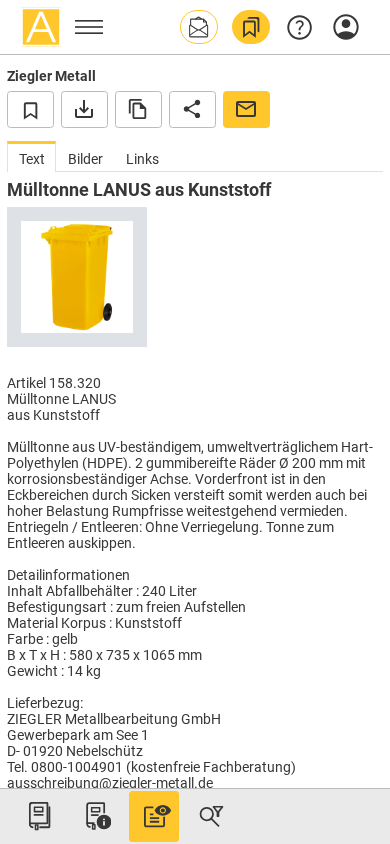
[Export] (84, 109)
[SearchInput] (211, 816)
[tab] (31, 156)
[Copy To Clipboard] (138, 109)
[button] (199, 27)
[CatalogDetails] (154, 816)
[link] (251, 27)
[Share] (192, 109)
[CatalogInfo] (96, 816)
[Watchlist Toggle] (30, 109)
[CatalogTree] (39, 816)
